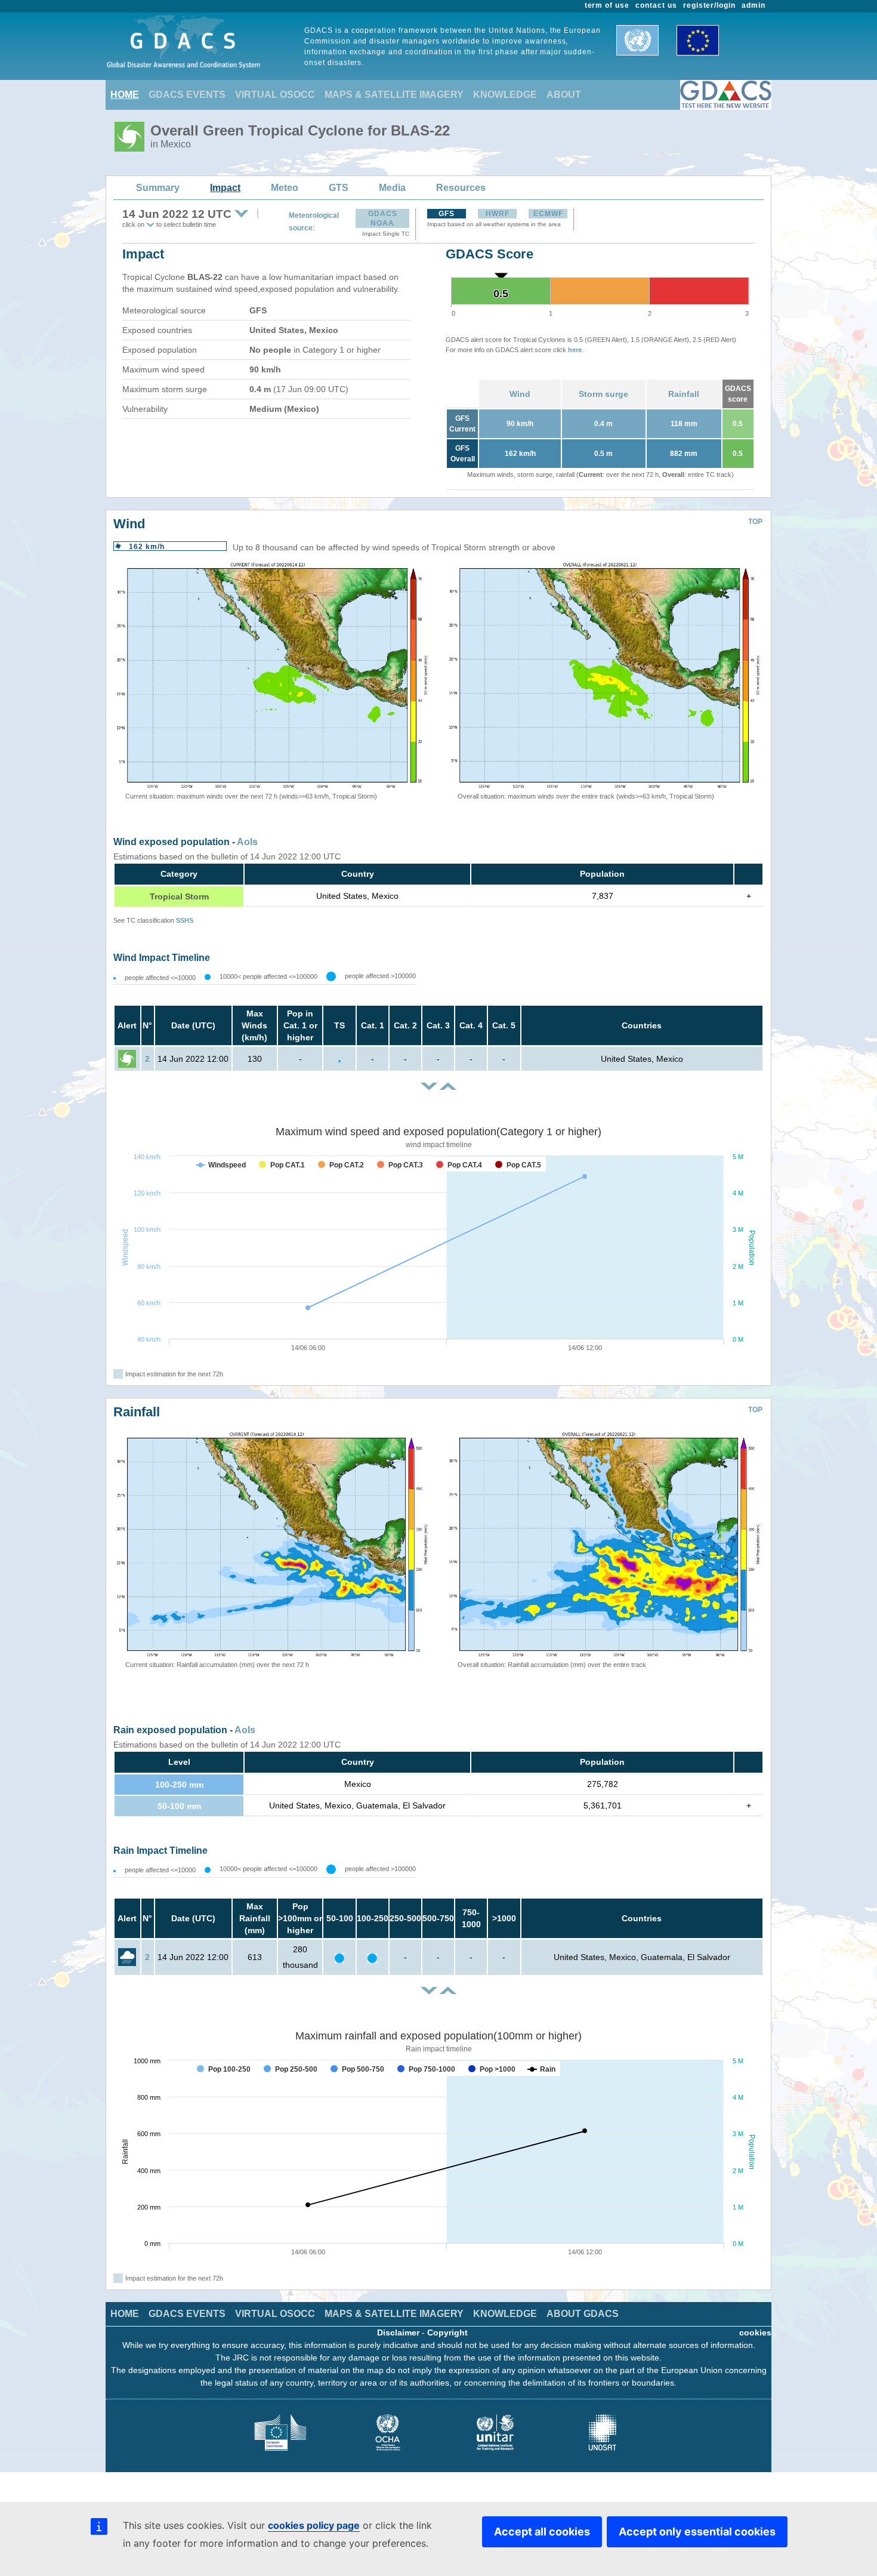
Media (392, 188)
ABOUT (564, 95)
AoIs (247, 842)
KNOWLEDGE (505, 95)
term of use (607, 5)
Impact (225, 188)
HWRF (498, 214)
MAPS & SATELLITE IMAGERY (394, 95)
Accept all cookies (542, 2532)
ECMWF (548, 214)
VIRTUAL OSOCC (275, 95)
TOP (755, 522)
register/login (709, 5)
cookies (755, 2332)
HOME (125, 95)
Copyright (447, 2332)
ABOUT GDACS (583, 2314)
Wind (520, 394)
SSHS (185, 920)
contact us (656, 5)
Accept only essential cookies (697, 2532)
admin (754, 5)
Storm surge (603, 394)
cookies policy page (314, 2525)
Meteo (285, 188)
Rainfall (684, 394)
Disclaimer (398, 2332)
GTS (339, 188)
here (575, 350)
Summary (158, 188)
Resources (461, 188)
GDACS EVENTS (187, 95)
